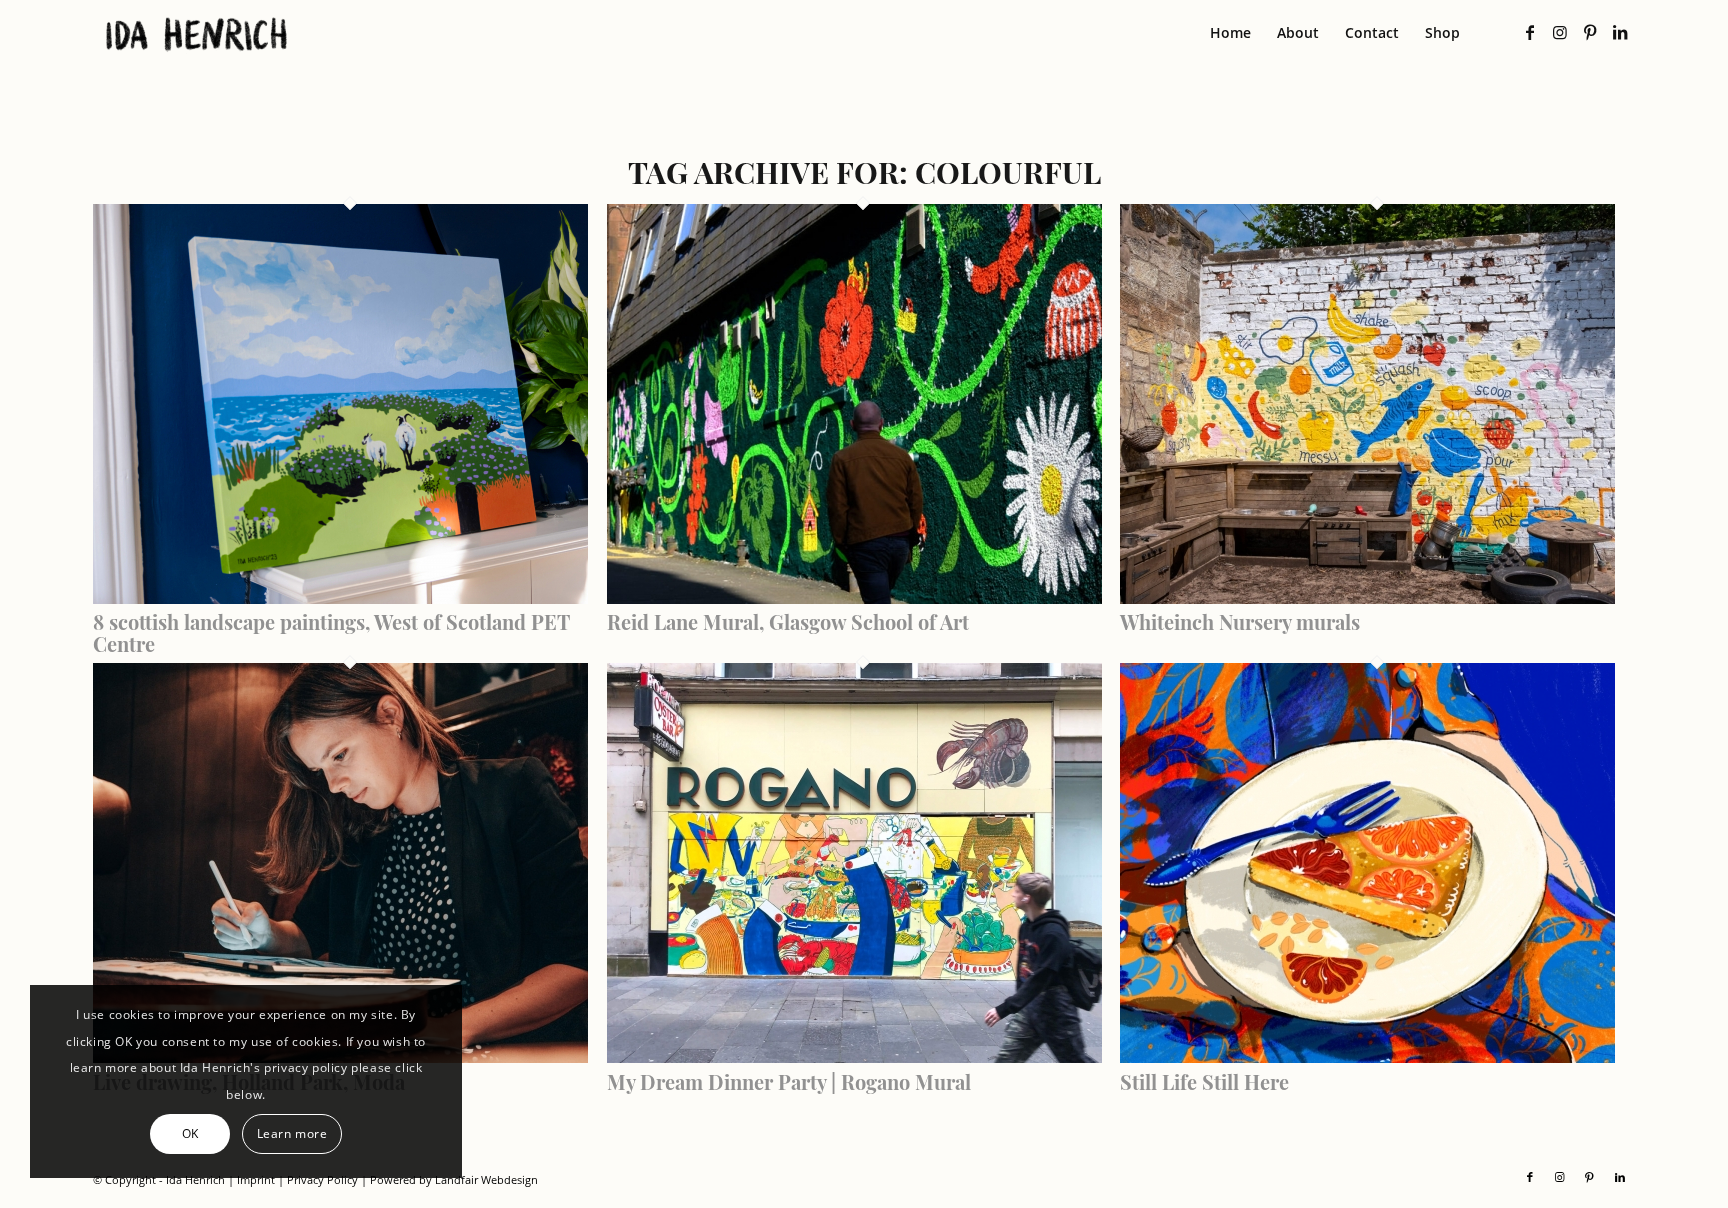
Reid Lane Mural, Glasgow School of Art (788, 621)
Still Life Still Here (1204, 1081)
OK (190, 1133)
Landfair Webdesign (486, 1179)
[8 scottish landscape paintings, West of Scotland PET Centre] (340, 598)
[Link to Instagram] (1560, 32)
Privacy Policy (322, 1179)
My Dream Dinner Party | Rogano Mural (789, 1081)
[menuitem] (1230, 33)
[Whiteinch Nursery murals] (1367, 598)
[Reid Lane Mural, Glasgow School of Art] (854, 598)
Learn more (292, 1133)
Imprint (256, 1179)
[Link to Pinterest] (1590, 32)
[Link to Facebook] (1530, 32)
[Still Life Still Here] (1367, 1057)
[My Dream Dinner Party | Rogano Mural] (854, 1057)
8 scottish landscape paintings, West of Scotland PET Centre (331, 632)
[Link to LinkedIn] (1620, 32)
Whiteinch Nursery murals (1240, 621)
